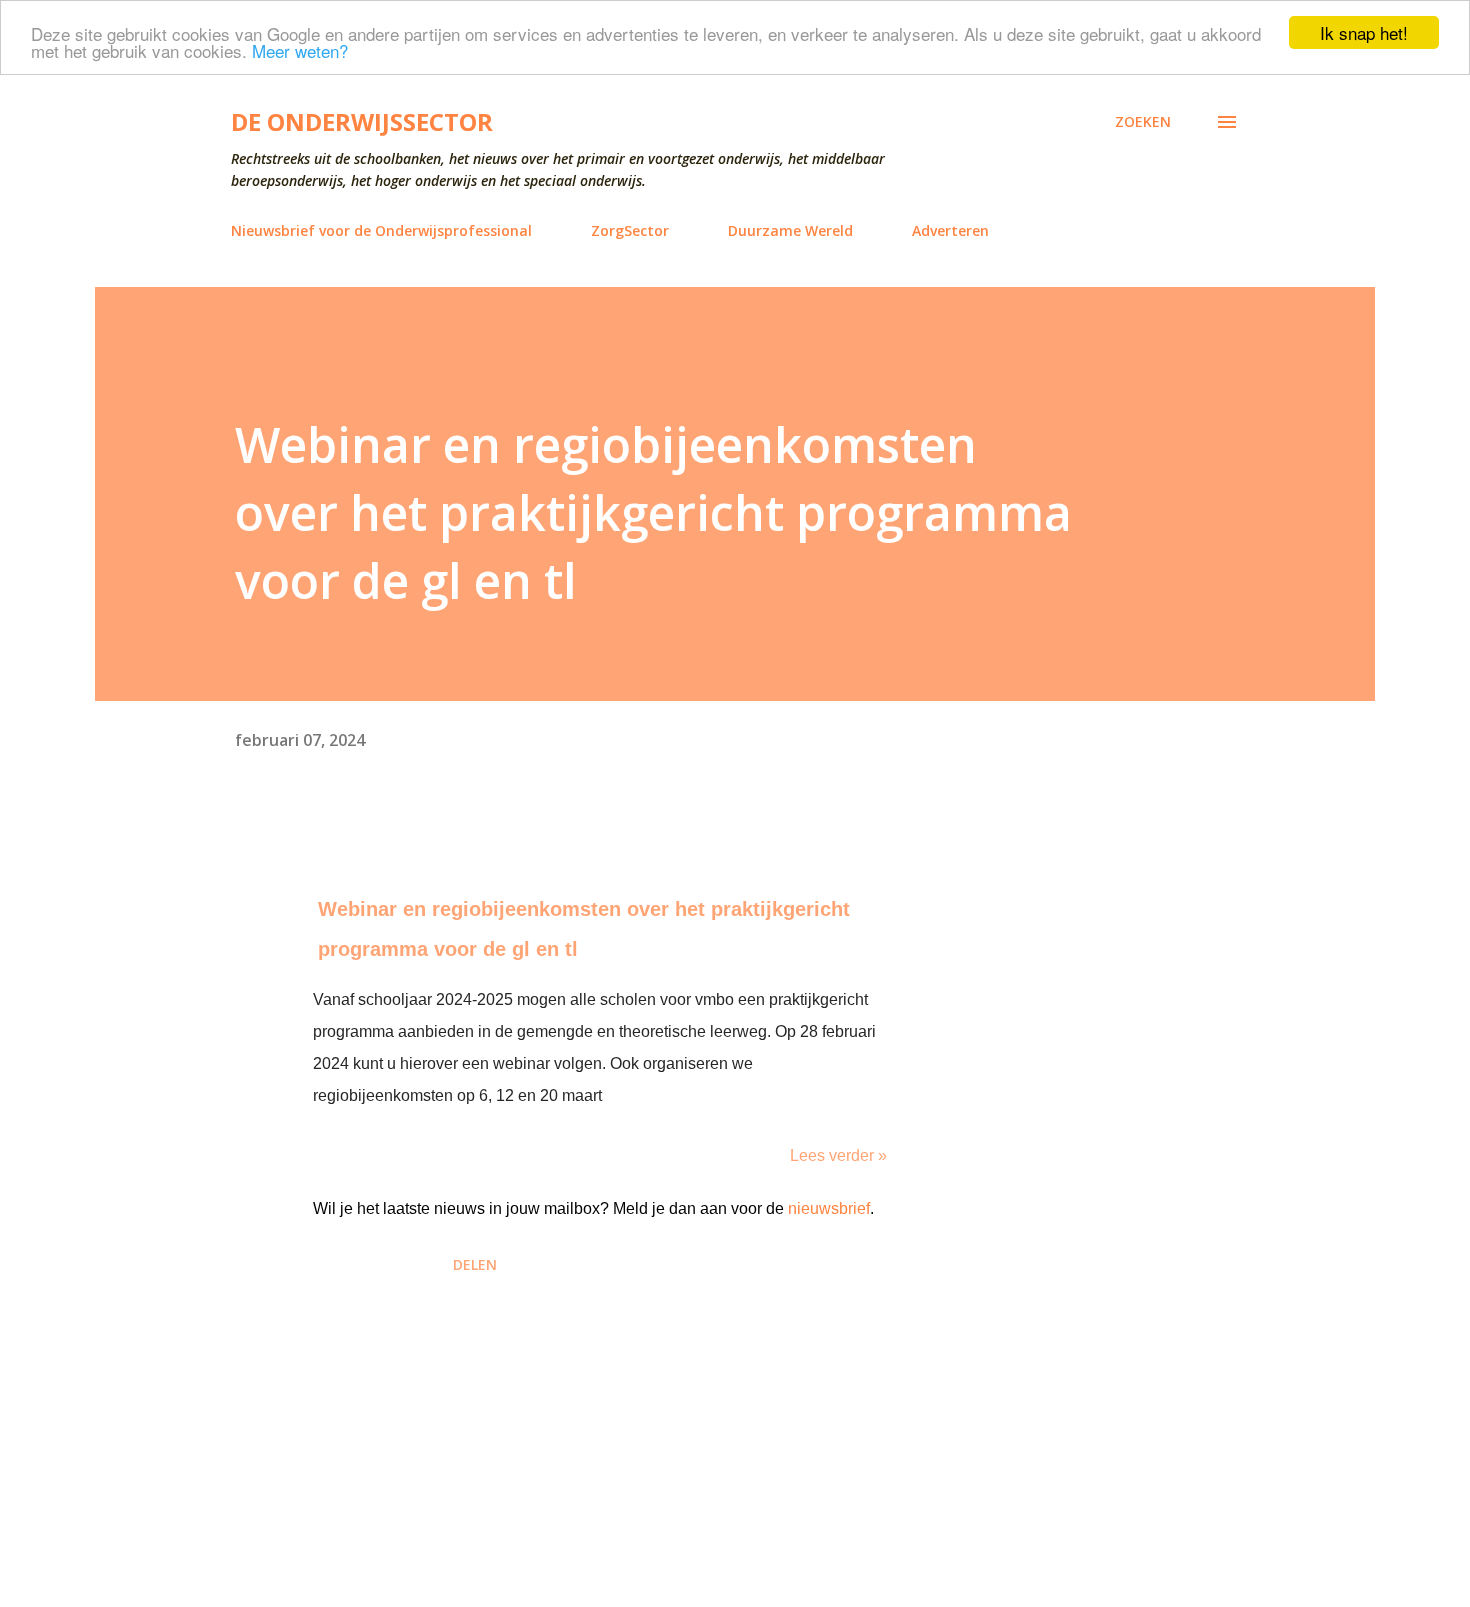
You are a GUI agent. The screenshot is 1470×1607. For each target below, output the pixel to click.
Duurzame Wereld (790, 230)
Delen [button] (475, 1264)
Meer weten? (300, 50)
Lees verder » (838, 1155)
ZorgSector (630, 230)
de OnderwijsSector (362, 121)
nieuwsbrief (829, 1208)
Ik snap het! (1364, 32)
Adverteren (950, 230)
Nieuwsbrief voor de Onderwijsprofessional (381, 230)
